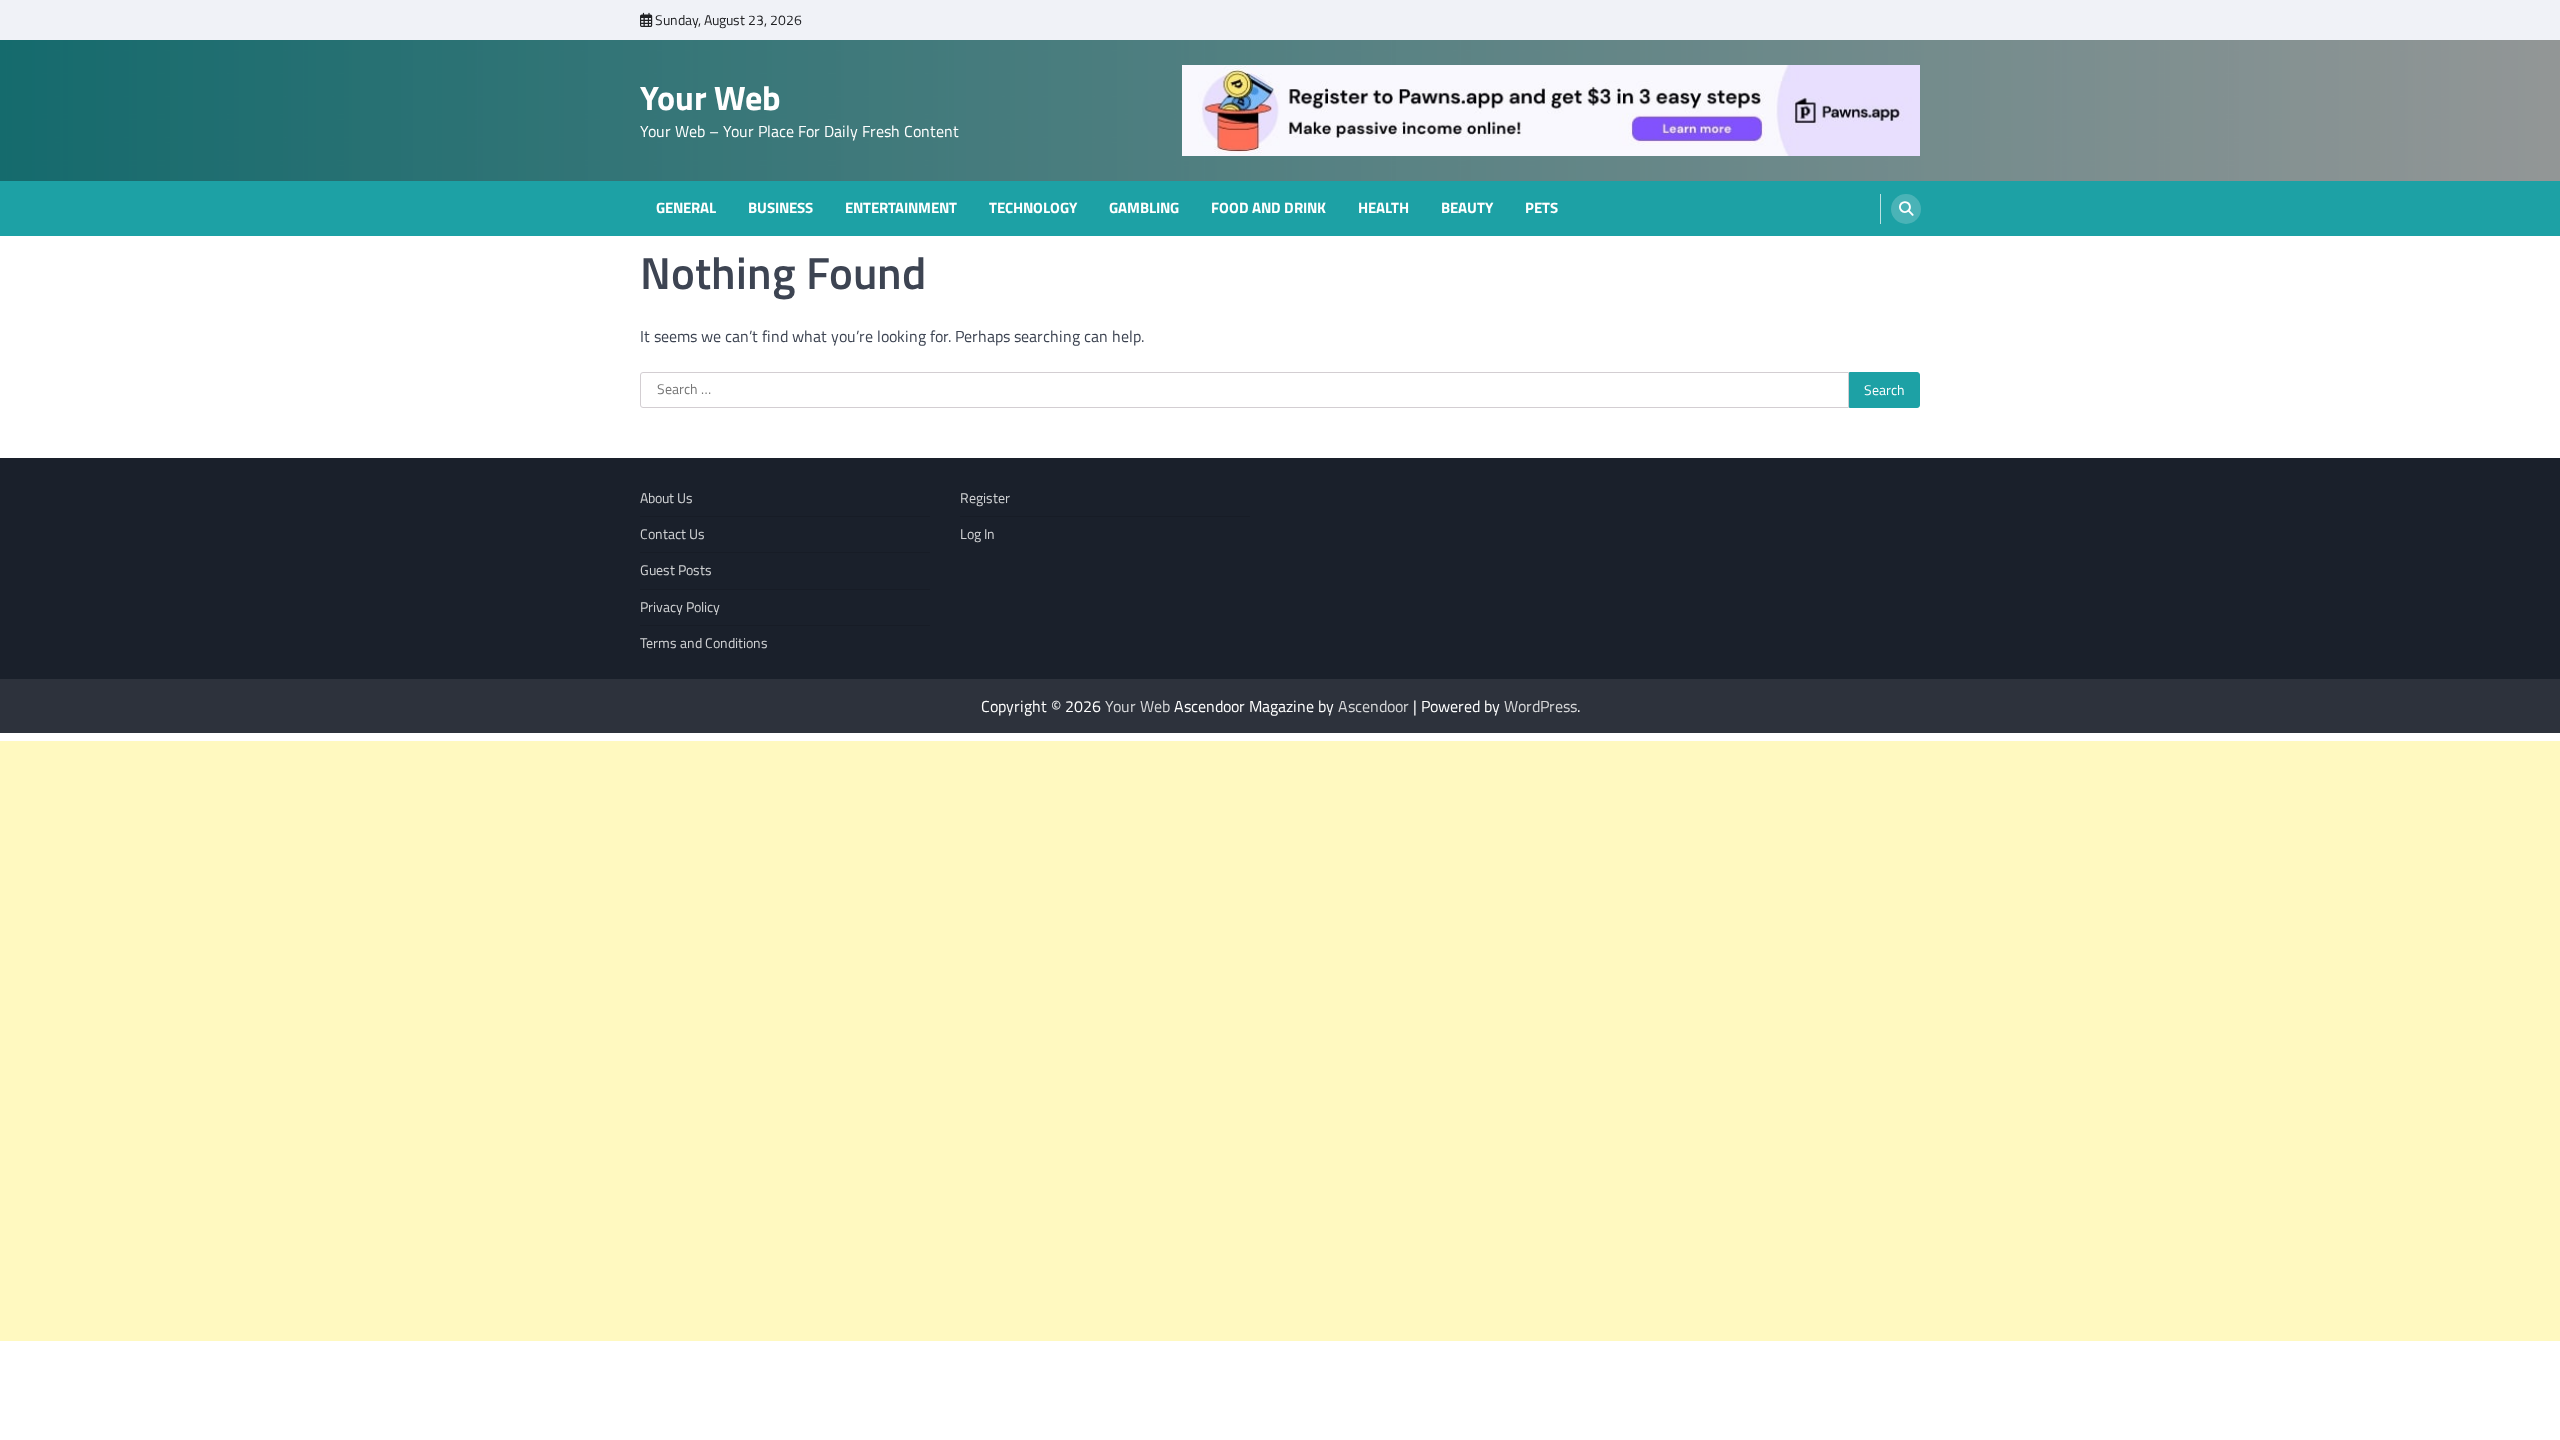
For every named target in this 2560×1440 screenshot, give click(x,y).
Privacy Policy (680, 607)
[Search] (1906, 209)
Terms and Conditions (704, 643)
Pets (1541, 208)
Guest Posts (676, 570)
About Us (666, 498)
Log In (977, 534)
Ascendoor (1373, 706)
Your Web (710, 97)
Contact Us (672, 534)
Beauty (1467, 208)
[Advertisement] (600, 1041)
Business (780, 208)
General (686, 208)
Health (1383, 208)
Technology (1033, 208)
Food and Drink (1268, 208)
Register (985, 498)
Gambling (1144, 208)
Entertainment (901, 208)
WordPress (1540, 706)
